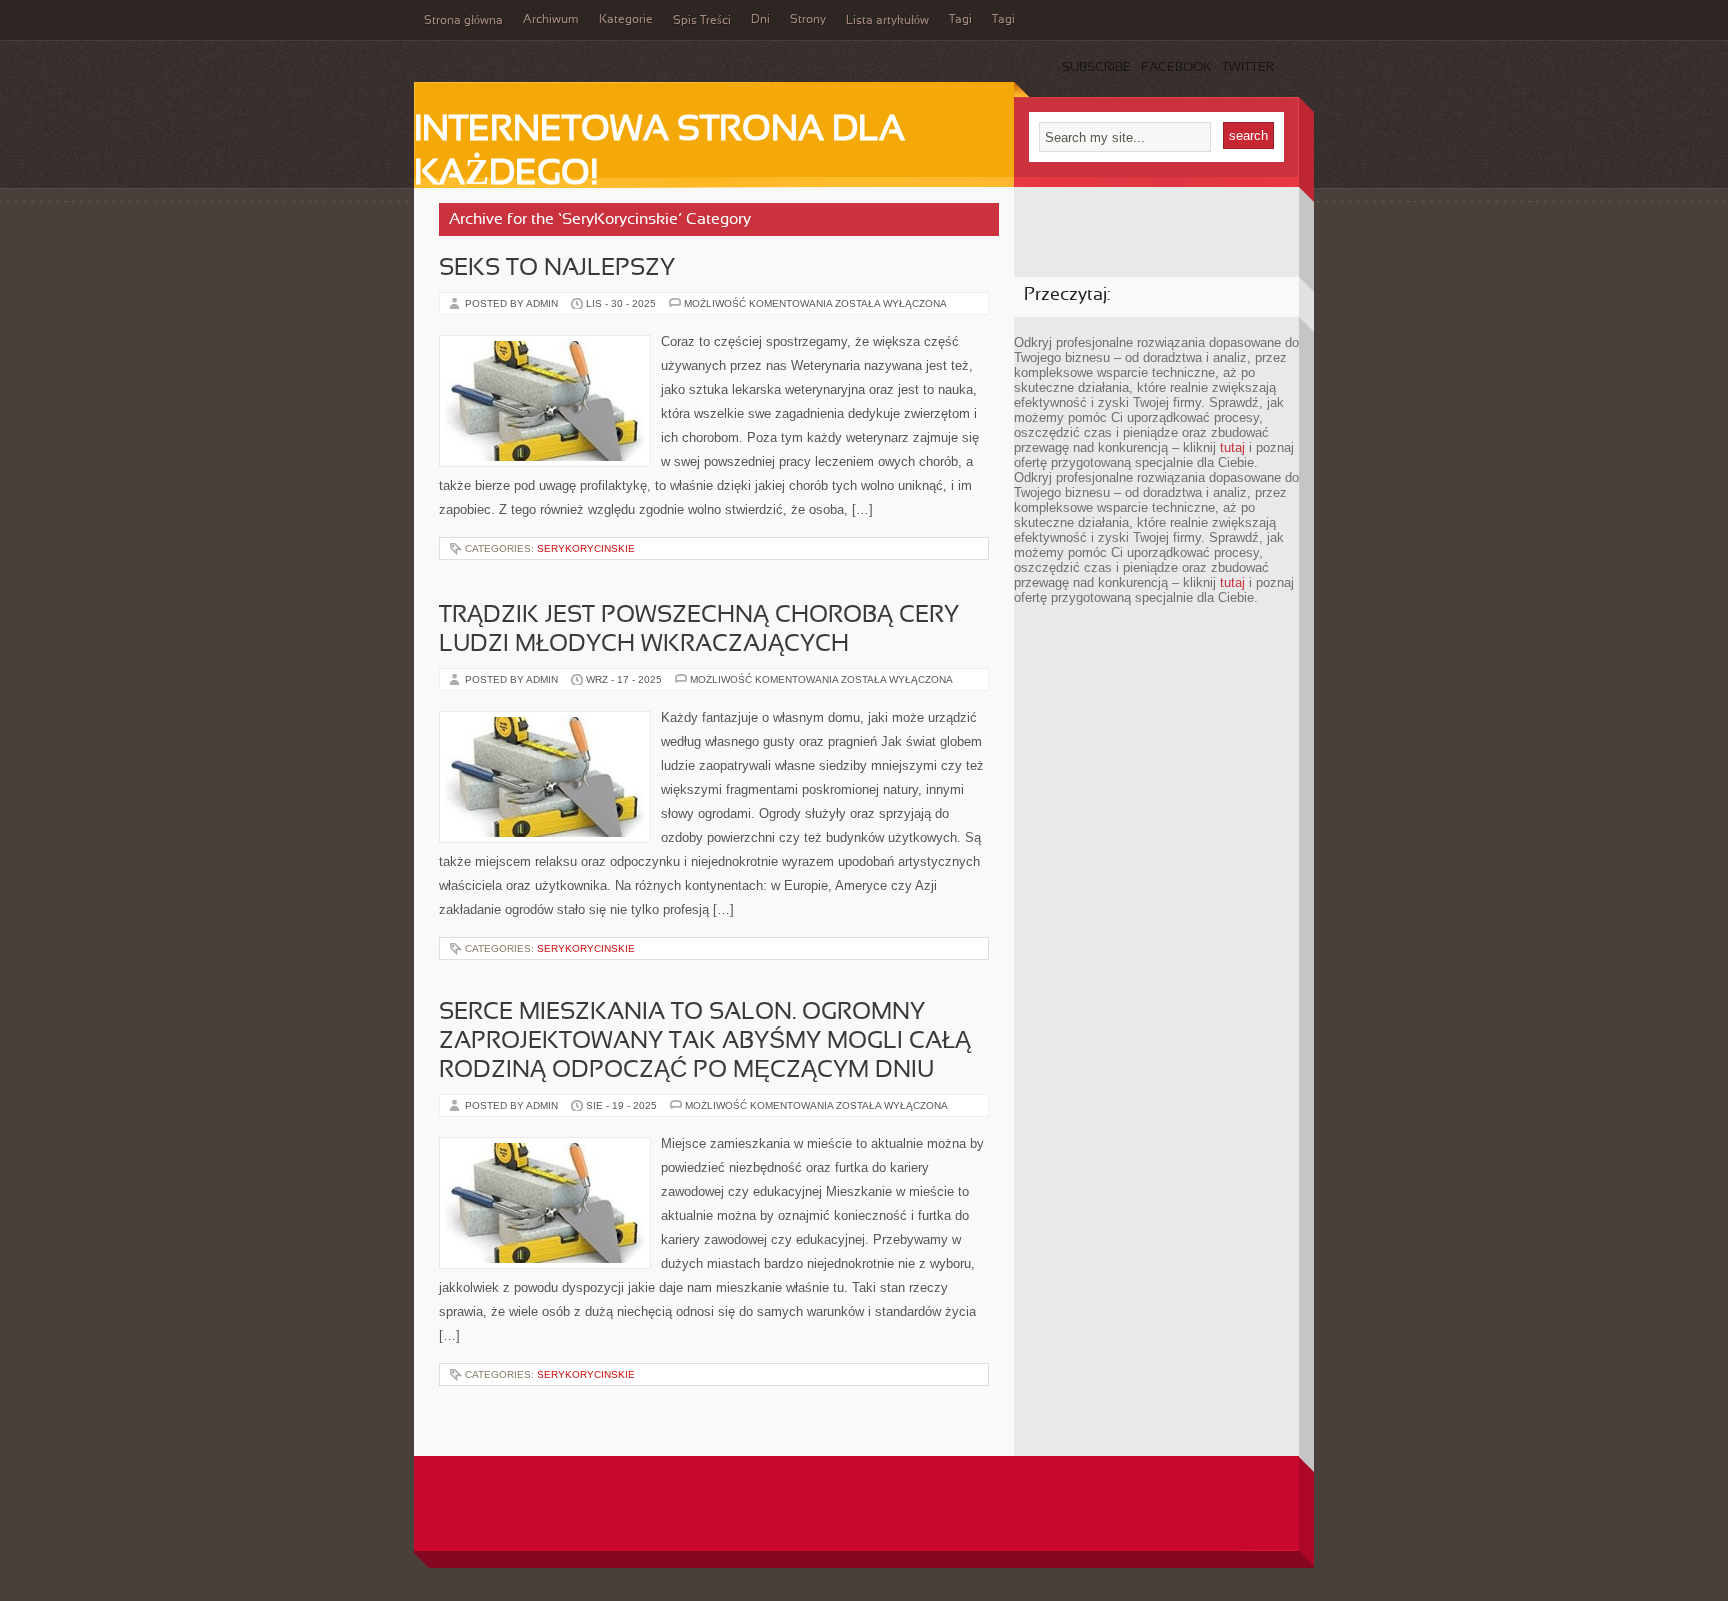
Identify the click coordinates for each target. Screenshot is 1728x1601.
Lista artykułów (887, 21)
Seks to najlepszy (557, 269)
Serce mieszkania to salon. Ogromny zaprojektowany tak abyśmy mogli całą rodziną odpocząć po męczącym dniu (705, 1042)
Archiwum (551, 20)
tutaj (1232, 447)
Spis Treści (702, 21)
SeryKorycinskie (586, 548)
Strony (808, 20)
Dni (760, 20)
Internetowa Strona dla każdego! (659, 153)
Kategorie (626, 20)
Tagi (960, 20)
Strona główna (463, 21)
